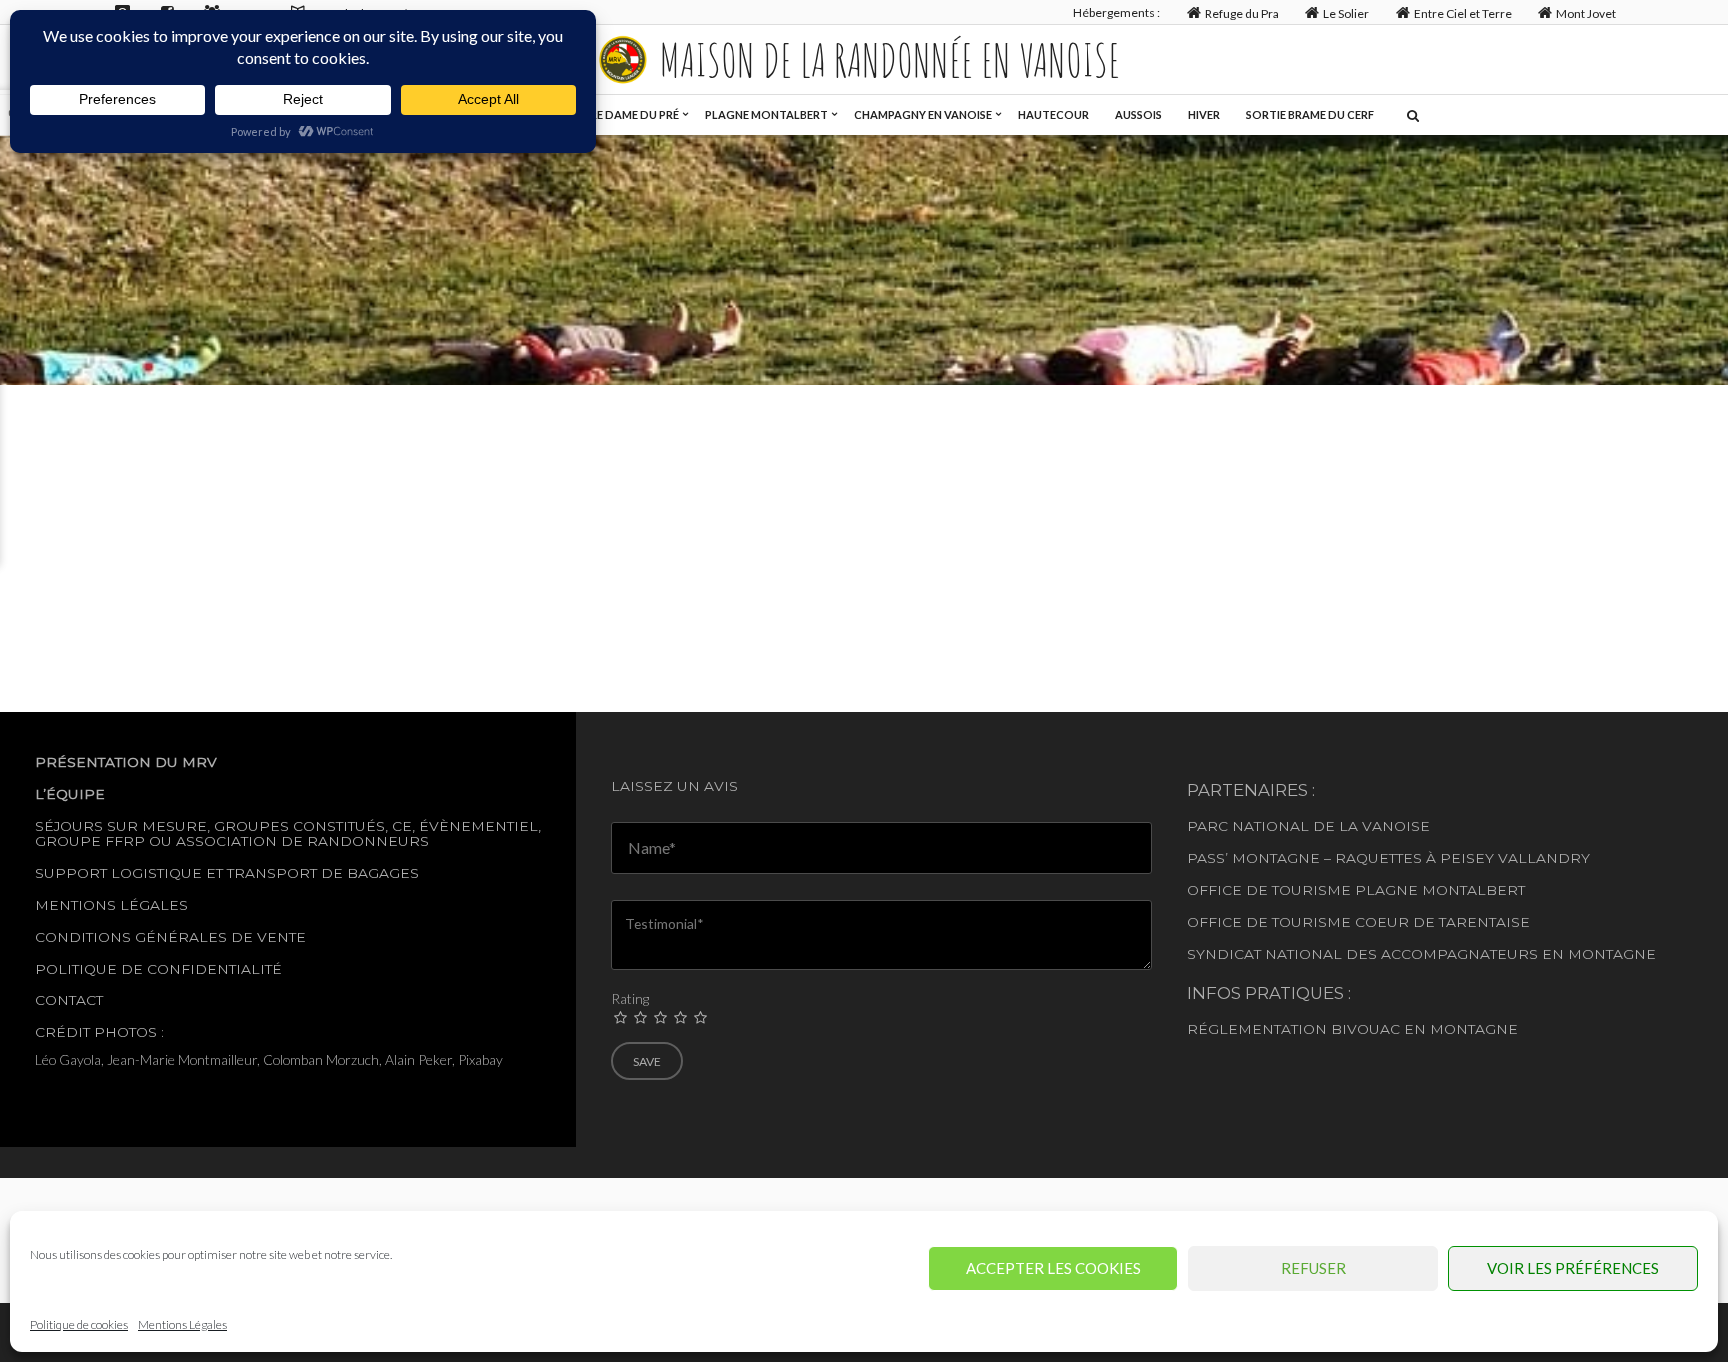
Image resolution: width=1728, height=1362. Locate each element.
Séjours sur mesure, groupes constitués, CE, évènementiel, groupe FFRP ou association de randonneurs (288, 833)
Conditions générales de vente (170, 937)
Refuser (1313, 1268)
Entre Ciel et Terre (1463, 13)
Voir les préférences (1573, 1268)
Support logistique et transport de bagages (227, 873)
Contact (69, 1000)
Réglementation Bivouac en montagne (1352, 1029)
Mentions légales (111, 905)
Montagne (1276, 858)
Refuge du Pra (1242, 13)
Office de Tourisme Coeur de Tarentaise (1358, 922)
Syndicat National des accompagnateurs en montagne (1421, 954)
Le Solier (1346, 13)
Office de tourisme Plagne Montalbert (1356, 890)
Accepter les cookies (1053, 1268)
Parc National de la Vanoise (1308, 826)
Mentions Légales (182, 1324)
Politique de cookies (79, 1324)
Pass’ (1207, 858)
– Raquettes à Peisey (1409, 858)
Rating (630, 998)
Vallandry (1544, 858)
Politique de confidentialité (158, 969)
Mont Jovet (1586, 13)
